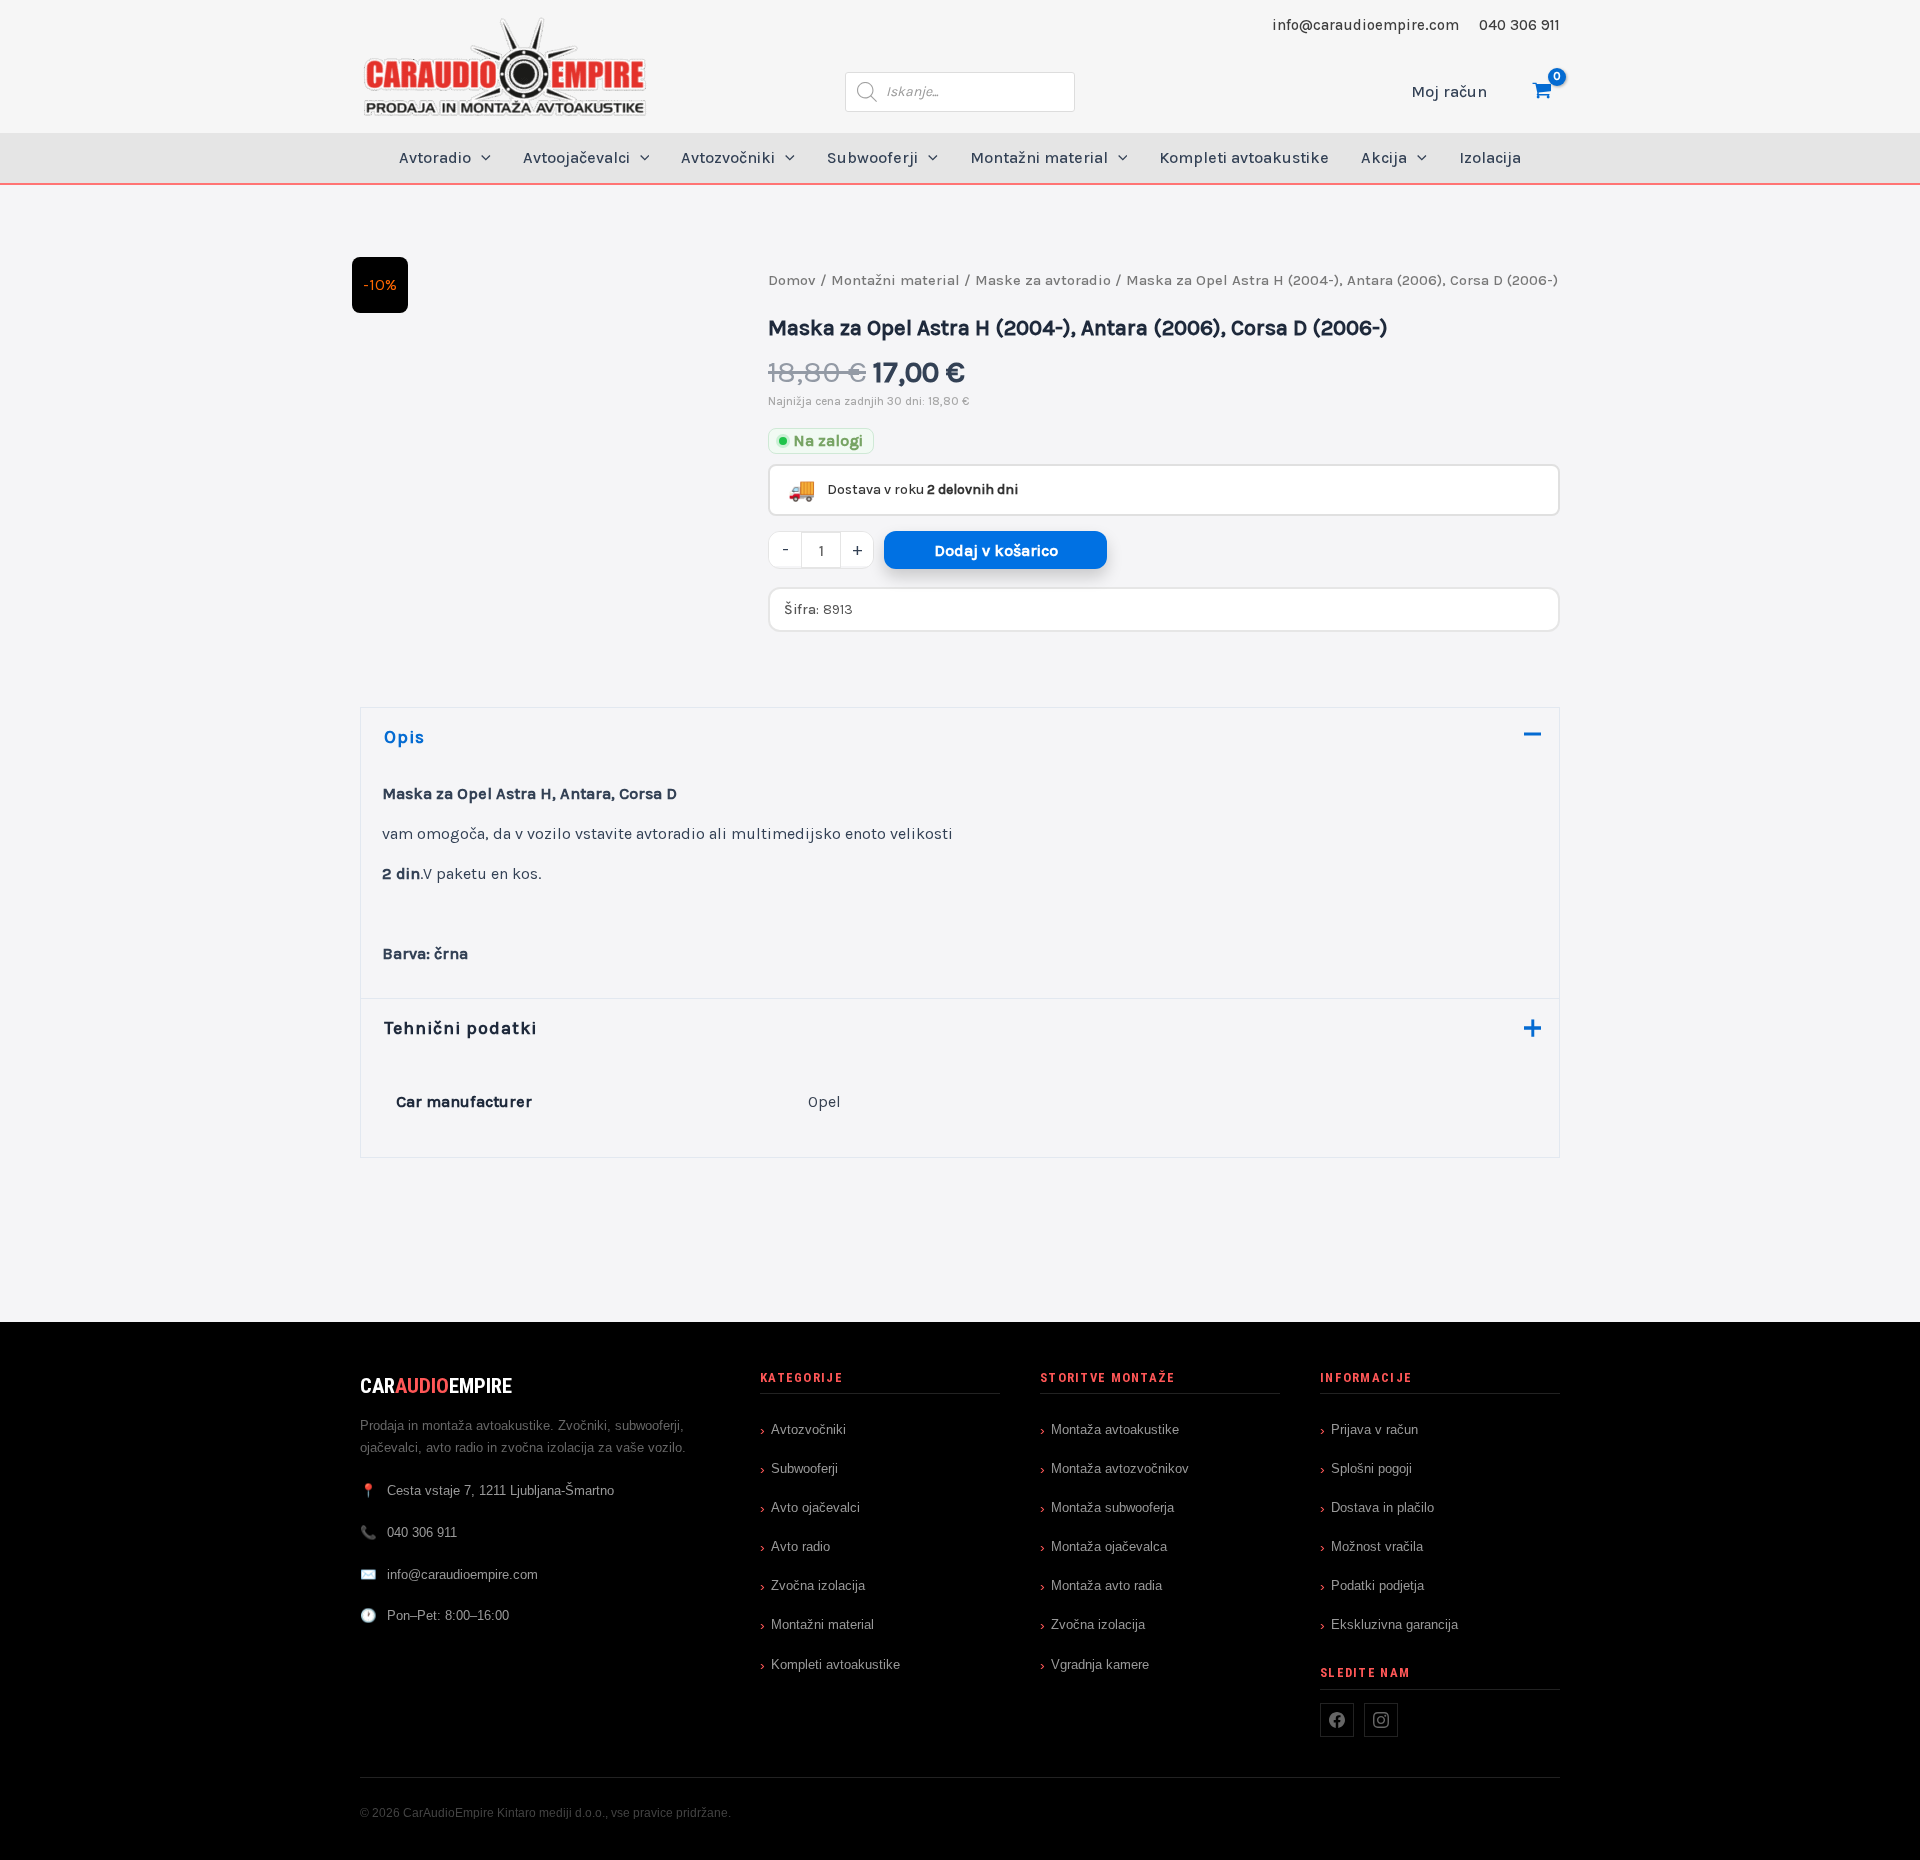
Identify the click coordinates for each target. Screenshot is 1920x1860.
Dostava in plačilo (1382, 1507)
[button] (481, 158)
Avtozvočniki (808, 1429)
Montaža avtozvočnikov (1120, 1468)
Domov (792, 280)
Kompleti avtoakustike (835, 1664)
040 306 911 (1519, 25)
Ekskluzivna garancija (1394, 1624)
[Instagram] (1381, 1720)
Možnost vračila (1377, 1546)
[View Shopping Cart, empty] (1541, 91)
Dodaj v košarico (996, 550)
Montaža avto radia (1106, 1585)
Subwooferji (804, 1468)
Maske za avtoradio (1043, 280)
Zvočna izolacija (818, 1585)
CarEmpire (436, 1386)
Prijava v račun (1374, 1429)
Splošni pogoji (1371, 1468)
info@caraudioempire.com (1365, 25)
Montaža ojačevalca (1109, 1546)
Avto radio (800, 1546)
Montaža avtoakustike (1115, 1429)
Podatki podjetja (1377, 1585)
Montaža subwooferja (1112, 1507)
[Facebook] (1337, 1720)
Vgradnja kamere (1100, 1664)
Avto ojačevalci (815, 1507)
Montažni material (895, 280)
